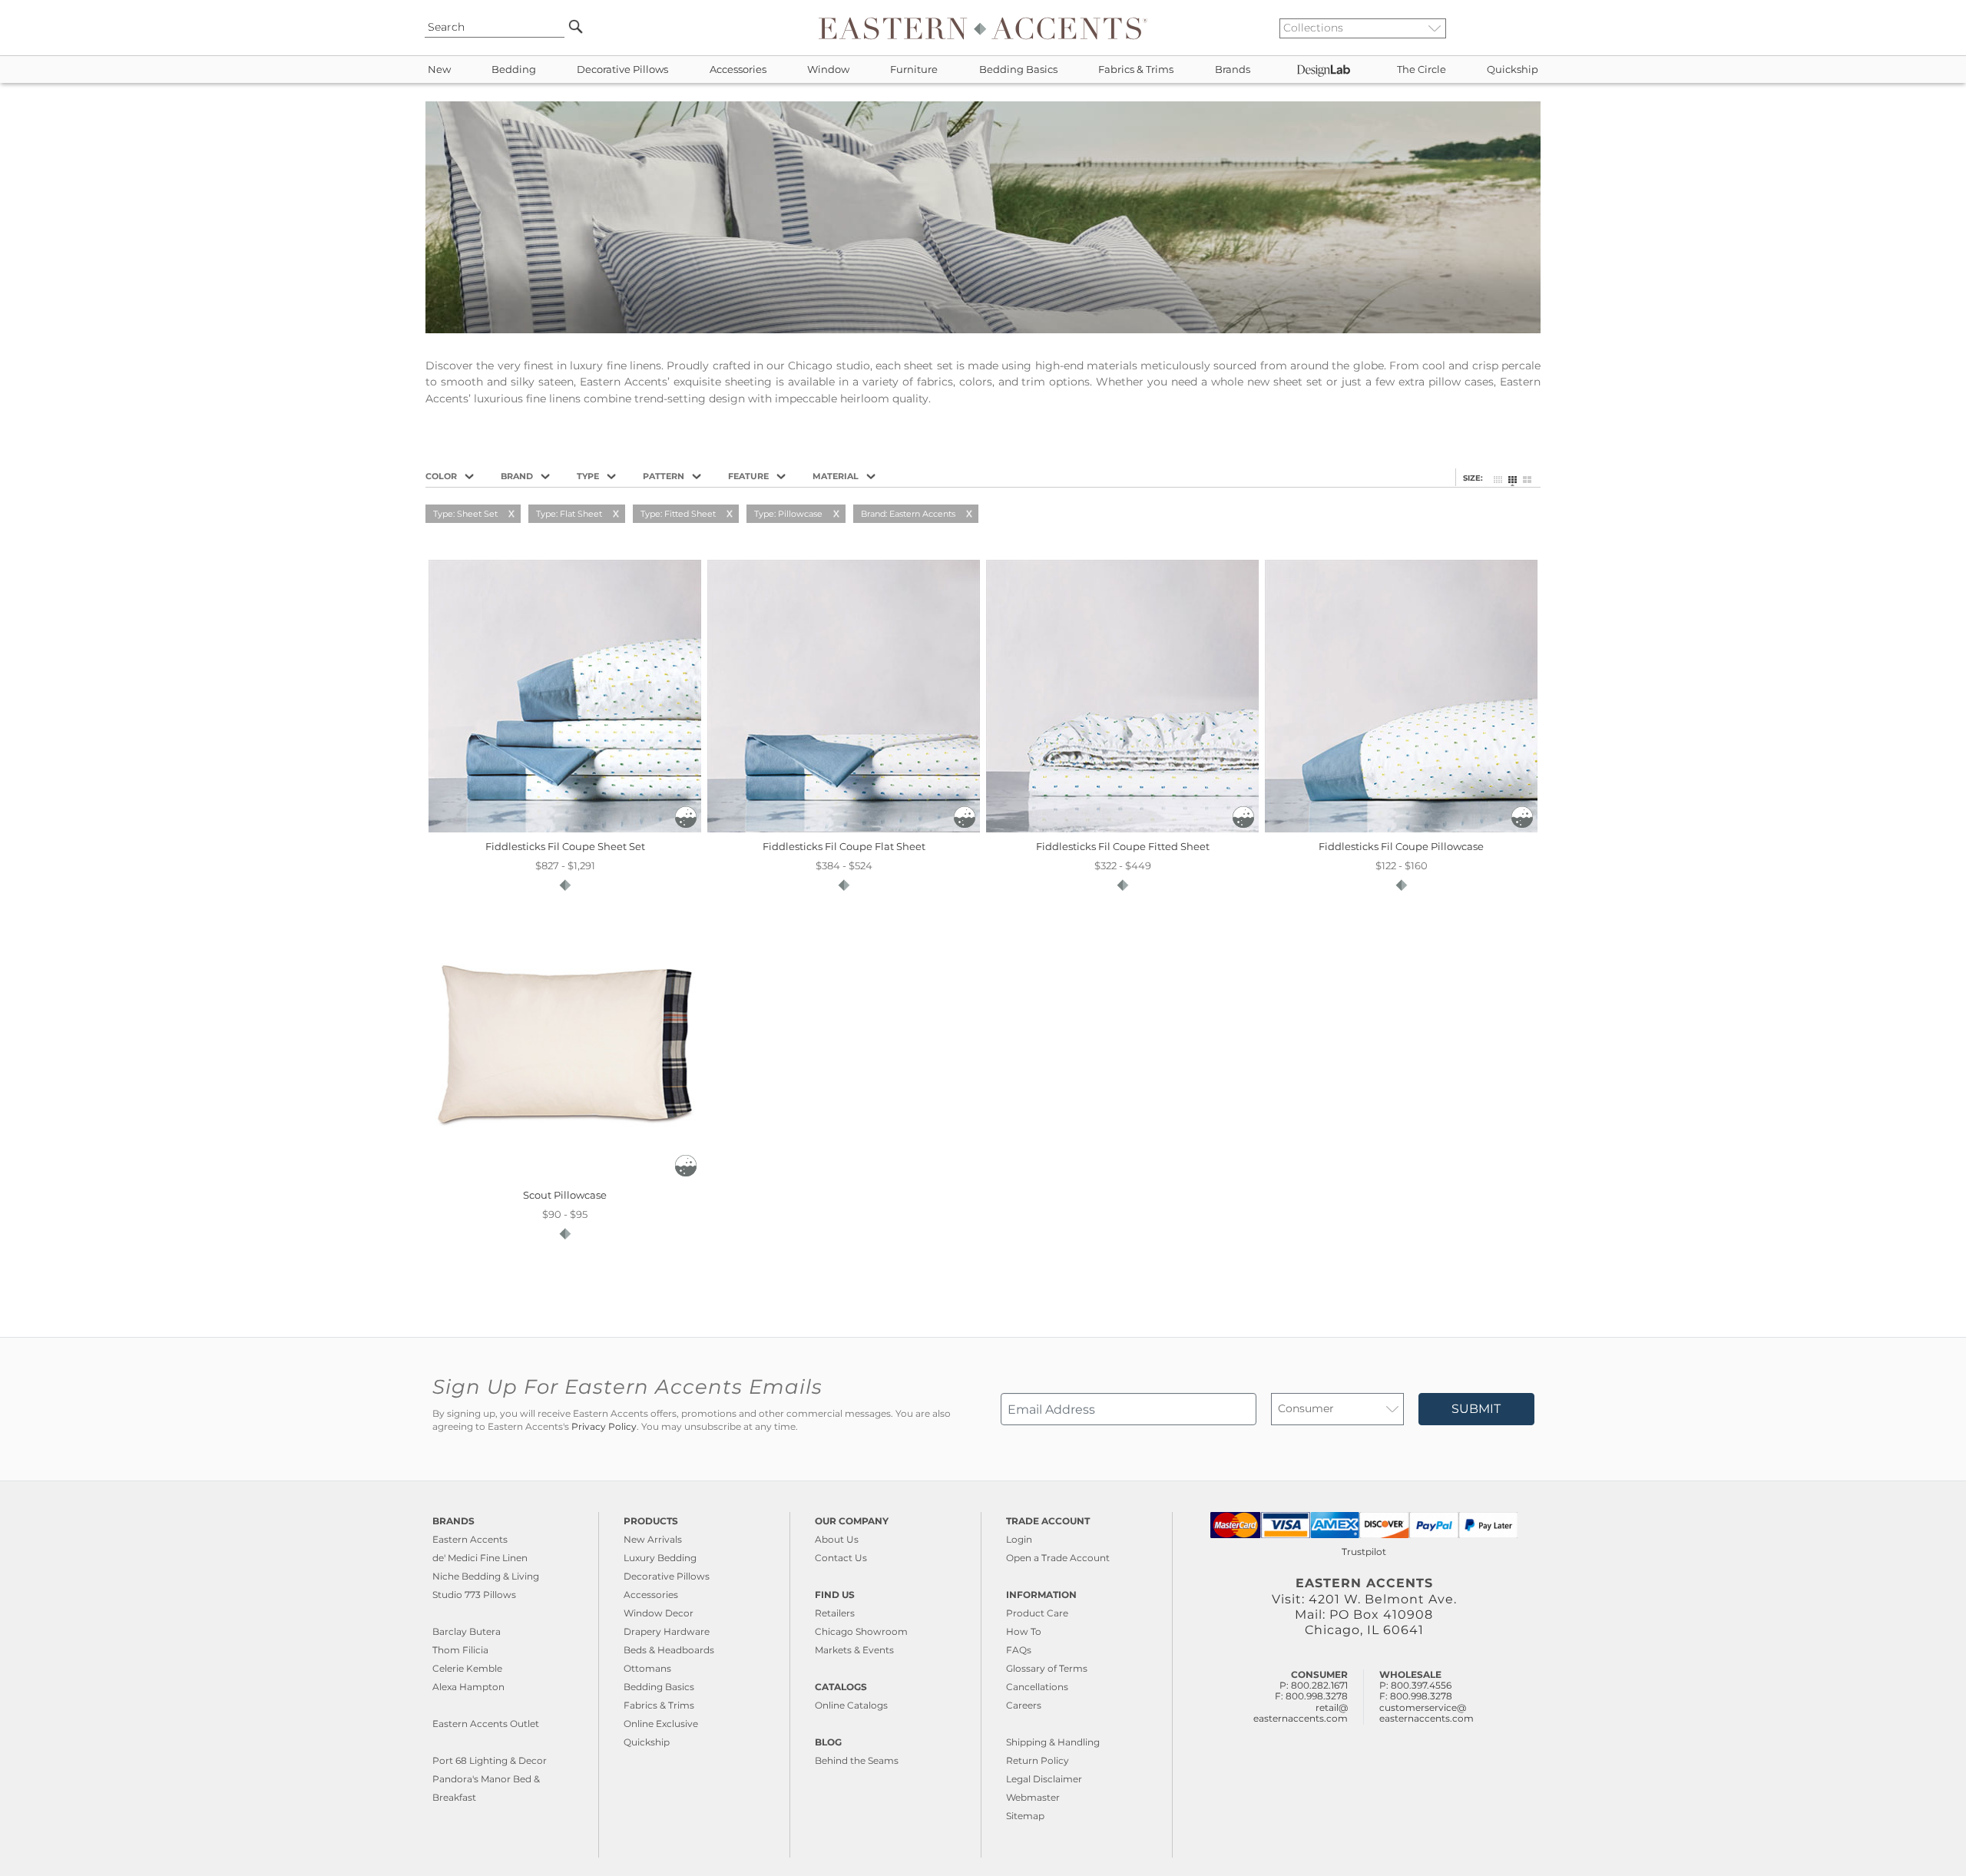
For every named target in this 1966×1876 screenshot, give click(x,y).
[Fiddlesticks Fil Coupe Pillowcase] (1401, 829)
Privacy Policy (604, 1427)
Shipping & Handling (1053, 1742)
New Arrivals (653, 1539)
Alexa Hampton (468, 1687)
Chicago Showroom (861, 1631)
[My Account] (1524, 28)
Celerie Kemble (467, 1668)
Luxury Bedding (660, 1558)
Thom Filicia (460, 1650)
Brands (1233, 69)
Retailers (835, 1613)
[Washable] (686, 824)
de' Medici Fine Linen (480, 1558)
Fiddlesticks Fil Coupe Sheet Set (565, 846)
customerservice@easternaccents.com (1427, 1713)
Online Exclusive (661, 1724)
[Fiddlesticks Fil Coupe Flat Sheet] (844, 829)
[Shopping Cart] (1537, 28)
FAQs (1019, 1650)
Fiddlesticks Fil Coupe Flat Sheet (844, 846)
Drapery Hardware (667, 1631)
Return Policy (1038, 1760)
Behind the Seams (857, 1760)
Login (1019, 1539)
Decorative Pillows (622, 69)
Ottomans (647, 1668)
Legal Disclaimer (1044, 1779)
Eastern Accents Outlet (486, 1724)
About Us (837, 1539)
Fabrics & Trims (1136, 69)
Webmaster (1033, 1797)
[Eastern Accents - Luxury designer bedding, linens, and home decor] (983, 28)
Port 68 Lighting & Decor (490, 1760)
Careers (1024, 1705)
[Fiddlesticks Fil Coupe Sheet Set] (565, 829)
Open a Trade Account (1058, 1558)
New (439, 69)
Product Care (1037, 1613)
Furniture (914, 69)
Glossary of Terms (1047, 1668)
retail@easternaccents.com (1301, 1713)
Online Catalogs (851, 1705)
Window (828, 69)
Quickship (1513, 69)
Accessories (738, 69)
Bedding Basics (1018, 69)
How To (1024, 1631)
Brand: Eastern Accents (908, 514)
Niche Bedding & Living (486, 1576)
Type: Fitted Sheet (678, 514)
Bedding (514, 69)
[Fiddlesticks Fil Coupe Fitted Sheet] (1122, 829)
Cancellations (1037, 1687)
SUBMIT (1476, 1409)
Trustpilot (1364, 1552)
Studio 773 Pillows (474, 1595)
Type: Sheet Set (465, 514)
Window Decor (659, 1613)
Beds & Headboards (669, 1650)
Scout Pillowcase (565, 1195)
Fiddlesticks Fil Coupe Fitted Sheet (1123, 846)
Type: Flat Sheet (569, 514)
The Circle (1422, 69)
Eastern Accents (470, 1539)
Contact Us (841, 1558)
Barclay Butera (467, 1631)
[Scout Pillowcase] (565, 1177)
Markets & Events (854, 1650)
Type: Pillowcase (788, 514)
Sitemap (1025, 1816)
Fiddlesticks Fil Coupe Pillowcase (1401, 846)
